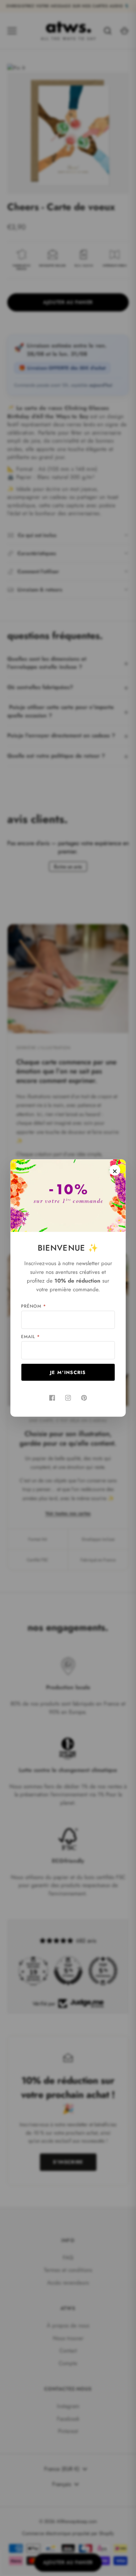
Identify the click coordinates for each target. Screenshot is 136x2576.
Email (30, 1337)
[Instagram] (68, 1398)
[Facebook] (52, 1398)
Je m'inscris (68, 1372)
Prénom (34, 1306)
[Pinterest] (84, 1398)
